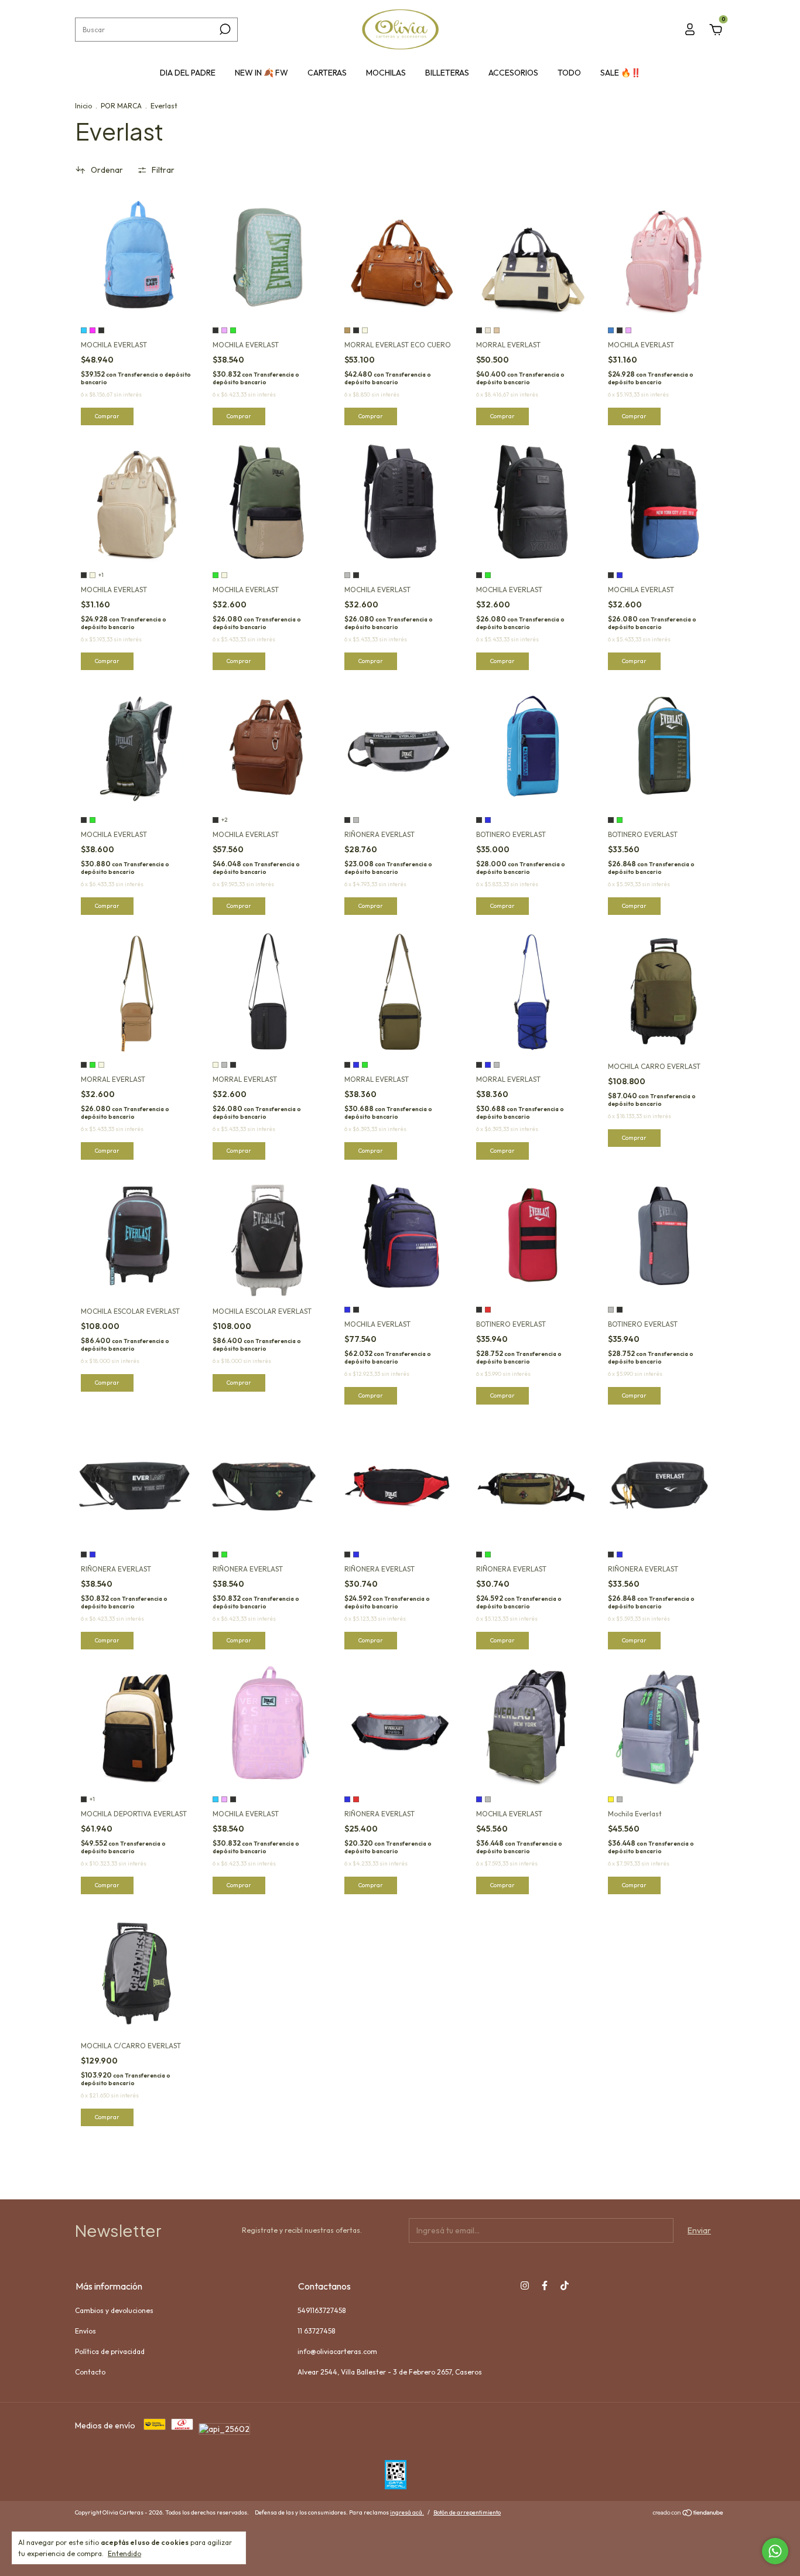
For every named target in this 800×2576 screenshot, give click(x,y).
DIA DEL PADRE (188, 73)
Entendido (124, 2553)
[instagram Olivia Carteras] (525, 2285)
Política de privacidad (110, 2351)
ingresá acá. (407, 2512)
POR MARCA (121, 106)
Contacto (90, 2372)
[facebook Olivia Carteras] (545, 2285)
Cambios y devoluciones (114, 2310)
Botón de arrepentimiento (467, 2512)
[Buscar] (224, 29)
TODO (569, 73)
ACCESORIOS (513, 73)
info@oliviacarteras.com (337, 2351)
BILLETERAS (447, 73)
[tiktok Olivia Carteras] (565, 2285)
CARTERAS (327, 73)
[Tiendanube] (688, 2514)
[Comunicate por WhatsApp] (775, 2551)
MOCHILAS (386, 73)
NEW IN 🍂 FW (261, 73)
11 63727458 (316, 2331)
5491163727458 (322, 2310)
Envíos (86, 2331)
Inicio (83, 106)
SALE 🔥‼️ (620, 73)
